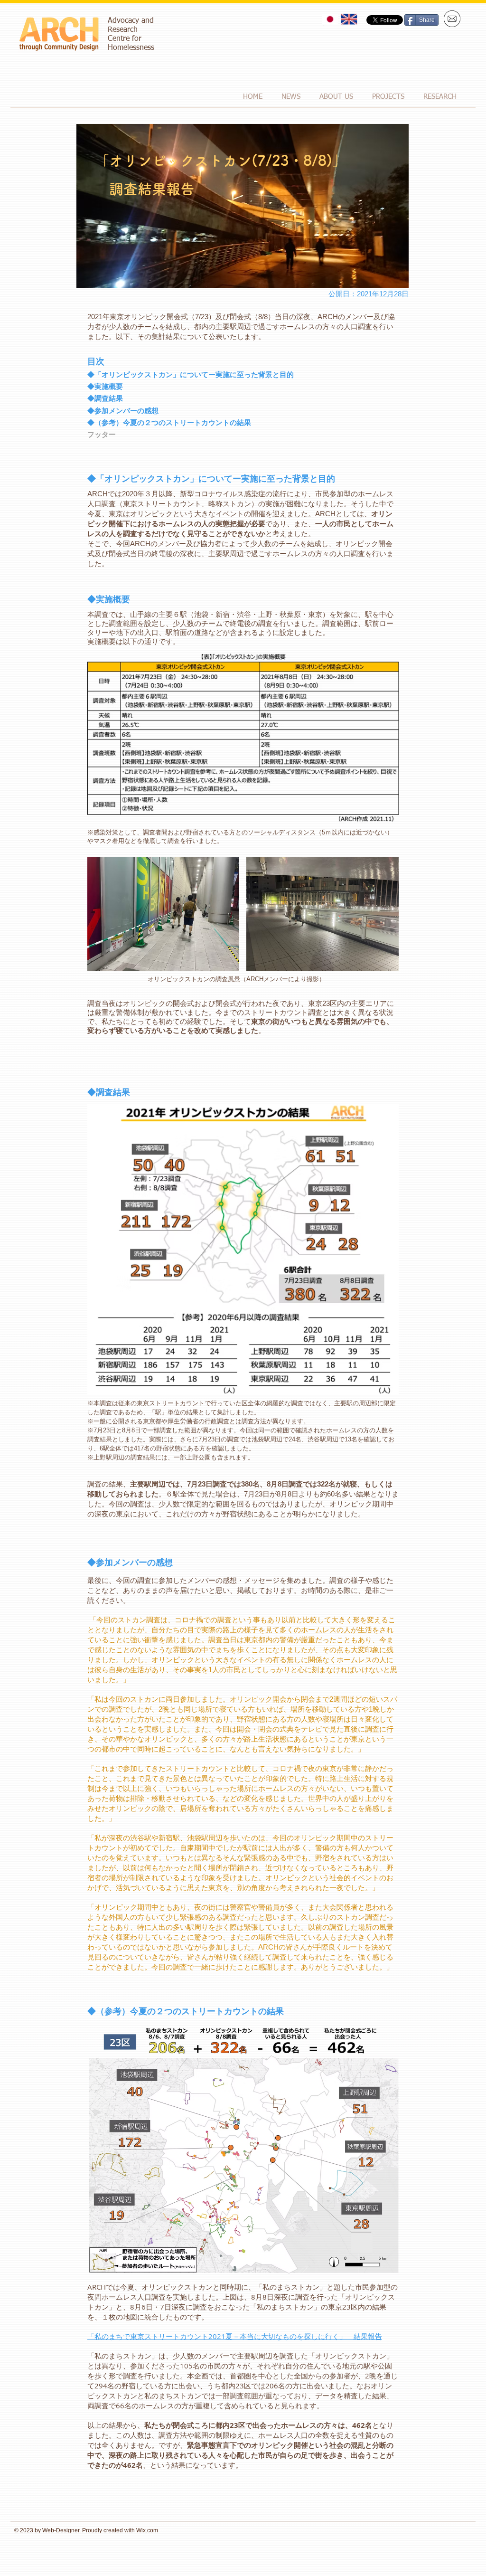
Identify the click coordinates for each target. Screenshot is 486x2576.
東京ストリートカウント (162, 504)
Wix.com (147, 2530)
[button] (336, 97)
